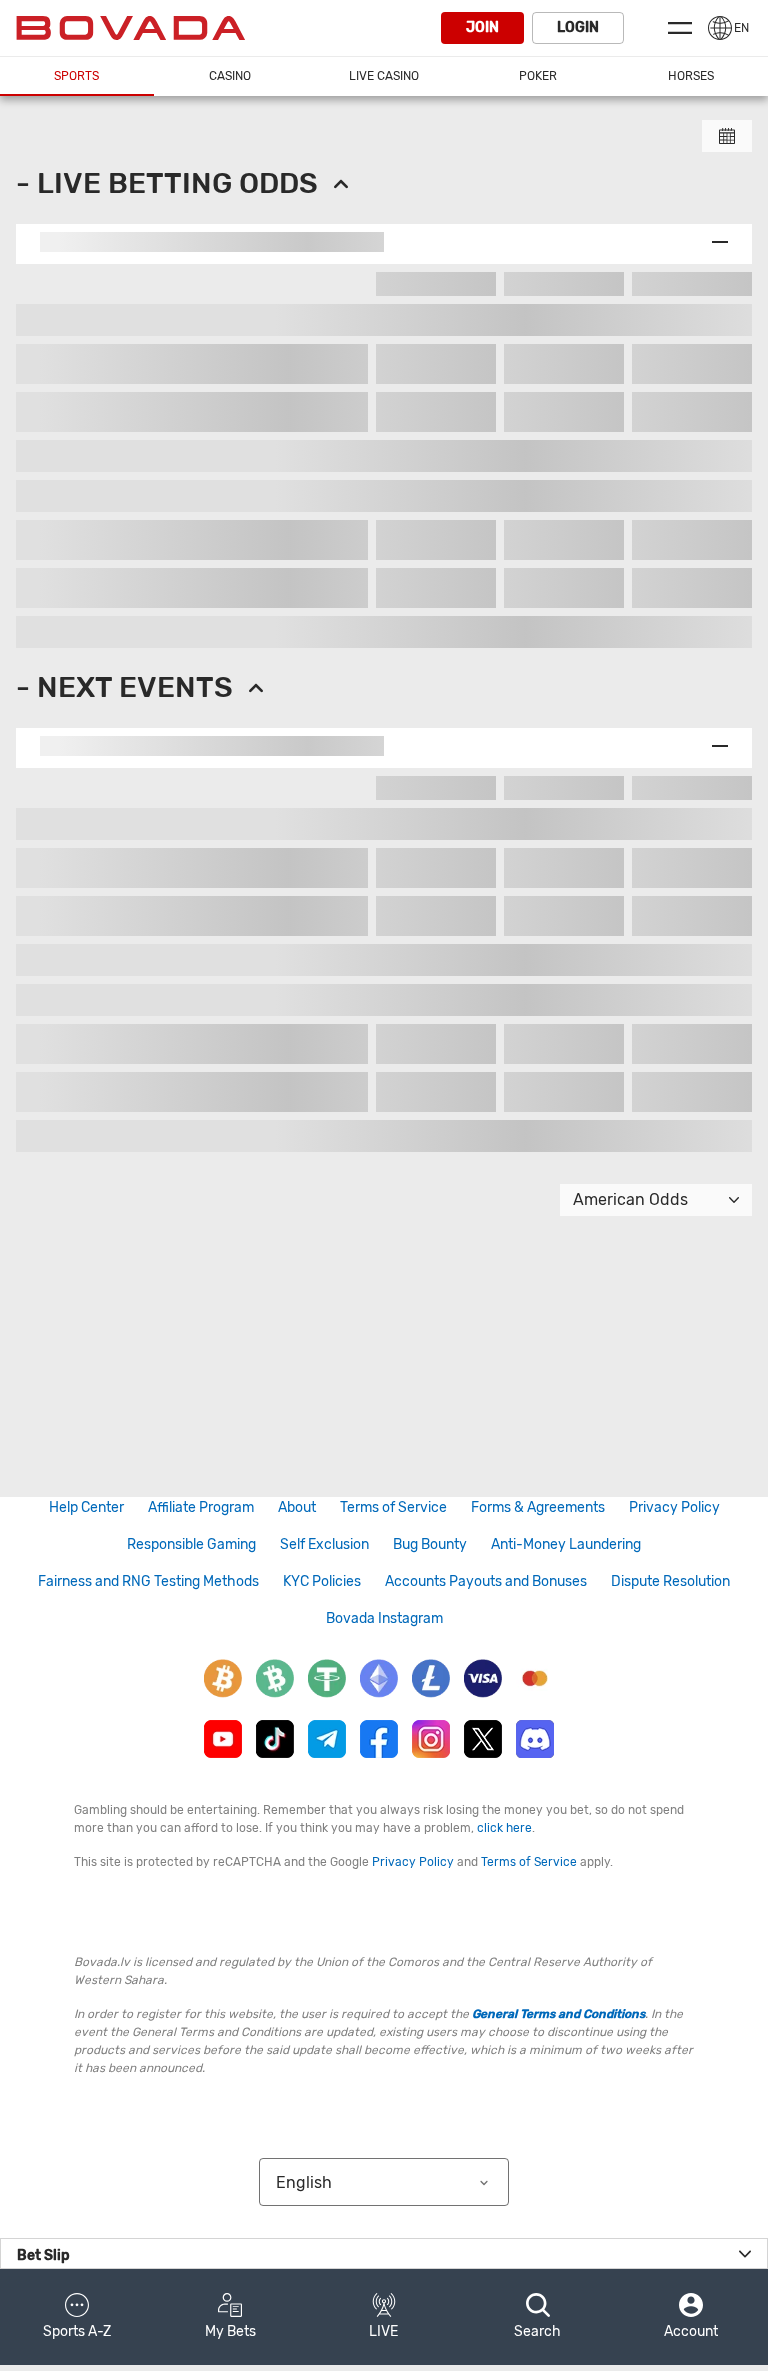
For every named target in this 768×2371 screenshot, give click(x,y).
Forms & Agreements (538, 1507)
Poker (538, 76)
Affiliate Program (201, 1507)
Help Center (86, 1507)
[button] (77, 2317)
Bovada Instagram (384, 1618)
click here (504, 1828)
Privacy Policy (674, 1507)
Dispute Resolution (670, 1581)
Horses (691, 76)
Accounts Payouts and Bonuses (486, 1581)
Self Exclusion (324, 1544)
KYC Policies (322, 1581)
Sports (76, 76)
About (297, 1507)
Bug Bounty (430, 1544)
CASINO (230, 76)
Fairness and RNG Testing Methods (148, 1581)
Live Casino (384, 76)
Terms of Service (393, 1507)
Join (482, 27)
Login (578, 27)
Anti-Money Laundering (566, 1544)
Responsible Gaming (191, 1544)
